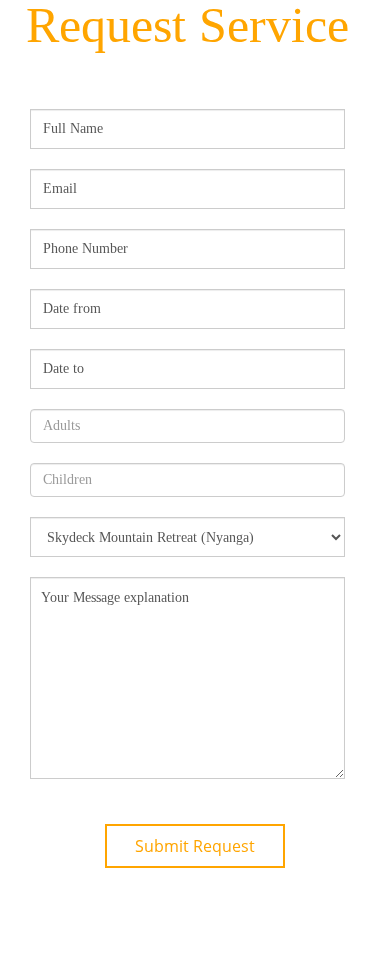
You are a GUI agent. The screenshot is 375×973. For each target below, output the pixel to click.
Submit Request (195, 846)
